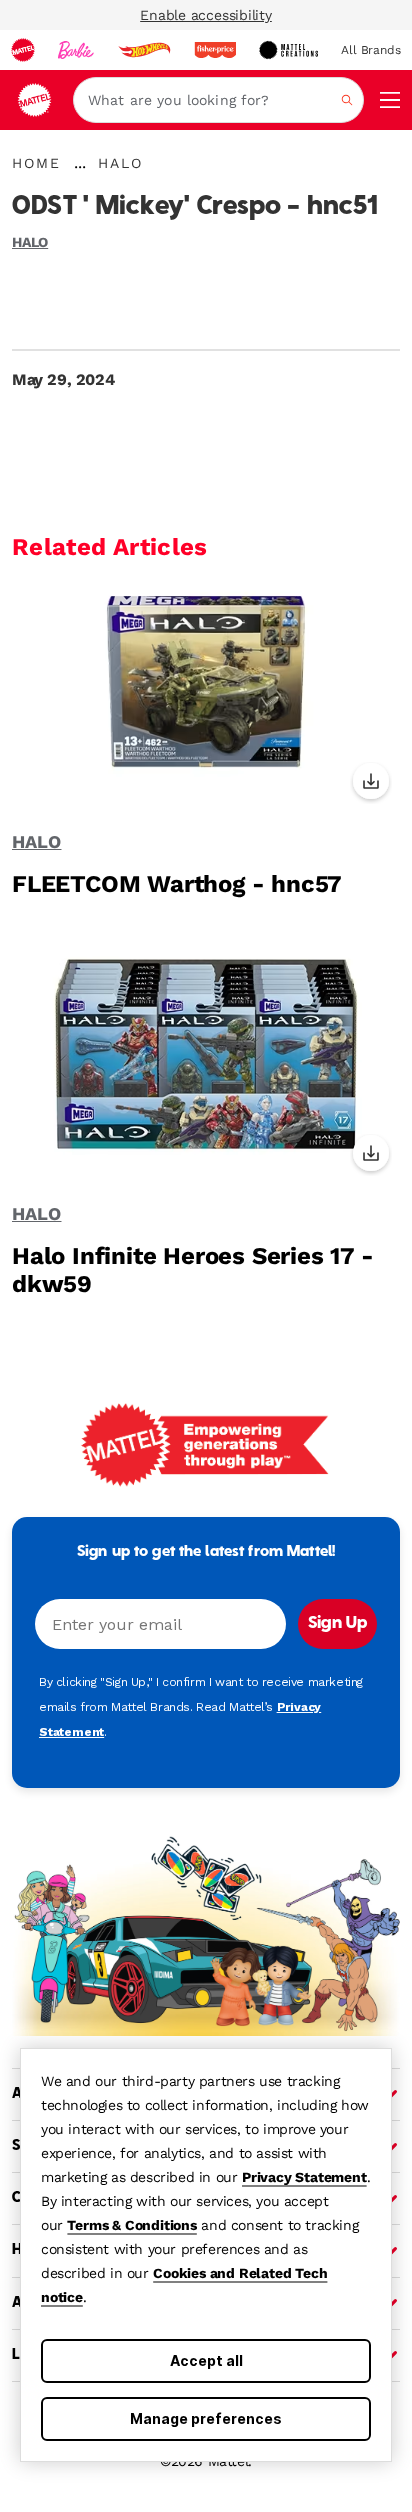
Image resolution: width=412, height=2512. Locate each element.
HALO (30, 242)
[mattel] (23, 50)
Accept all (206, 2360)
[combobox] (218, 100)
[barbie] (76, 50)
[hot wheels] (144, 50)
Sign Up (337, 1624)
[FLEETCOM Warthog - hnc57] (206, 696)
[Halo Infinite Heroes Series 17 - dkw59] (206, 1068)
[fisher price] (215, 50)
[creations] (288, 50)
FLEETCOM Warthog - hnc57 (177, 884)
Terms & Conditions (131, 2225)
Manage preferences (206, 2418)
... (80, 163)
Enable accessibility (206, 15)
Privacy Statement (304, 2177)
